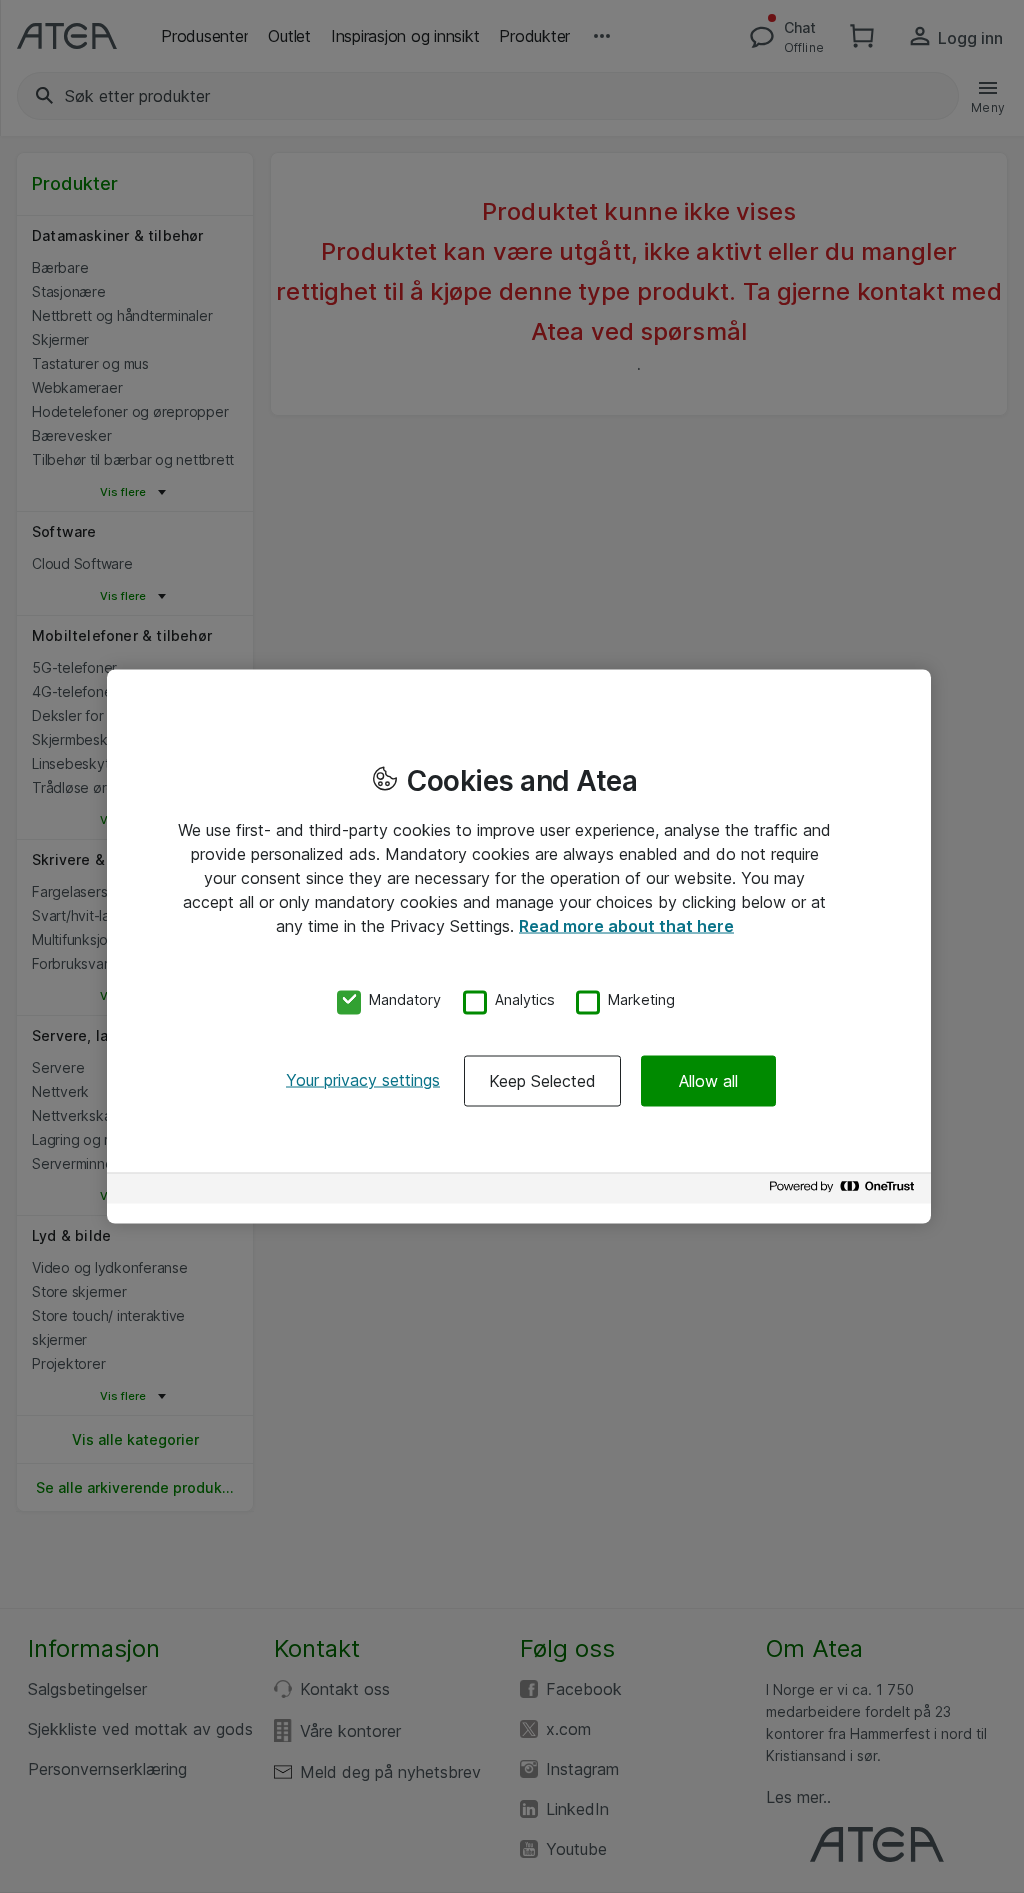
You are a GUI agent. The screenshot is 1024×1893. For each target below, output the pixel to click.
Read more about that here (626, 925)
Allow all (708, 1081)
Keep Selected (542, 1081)
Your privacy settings (363, 1080)
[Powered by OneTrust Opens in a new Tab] (845, 1191)
